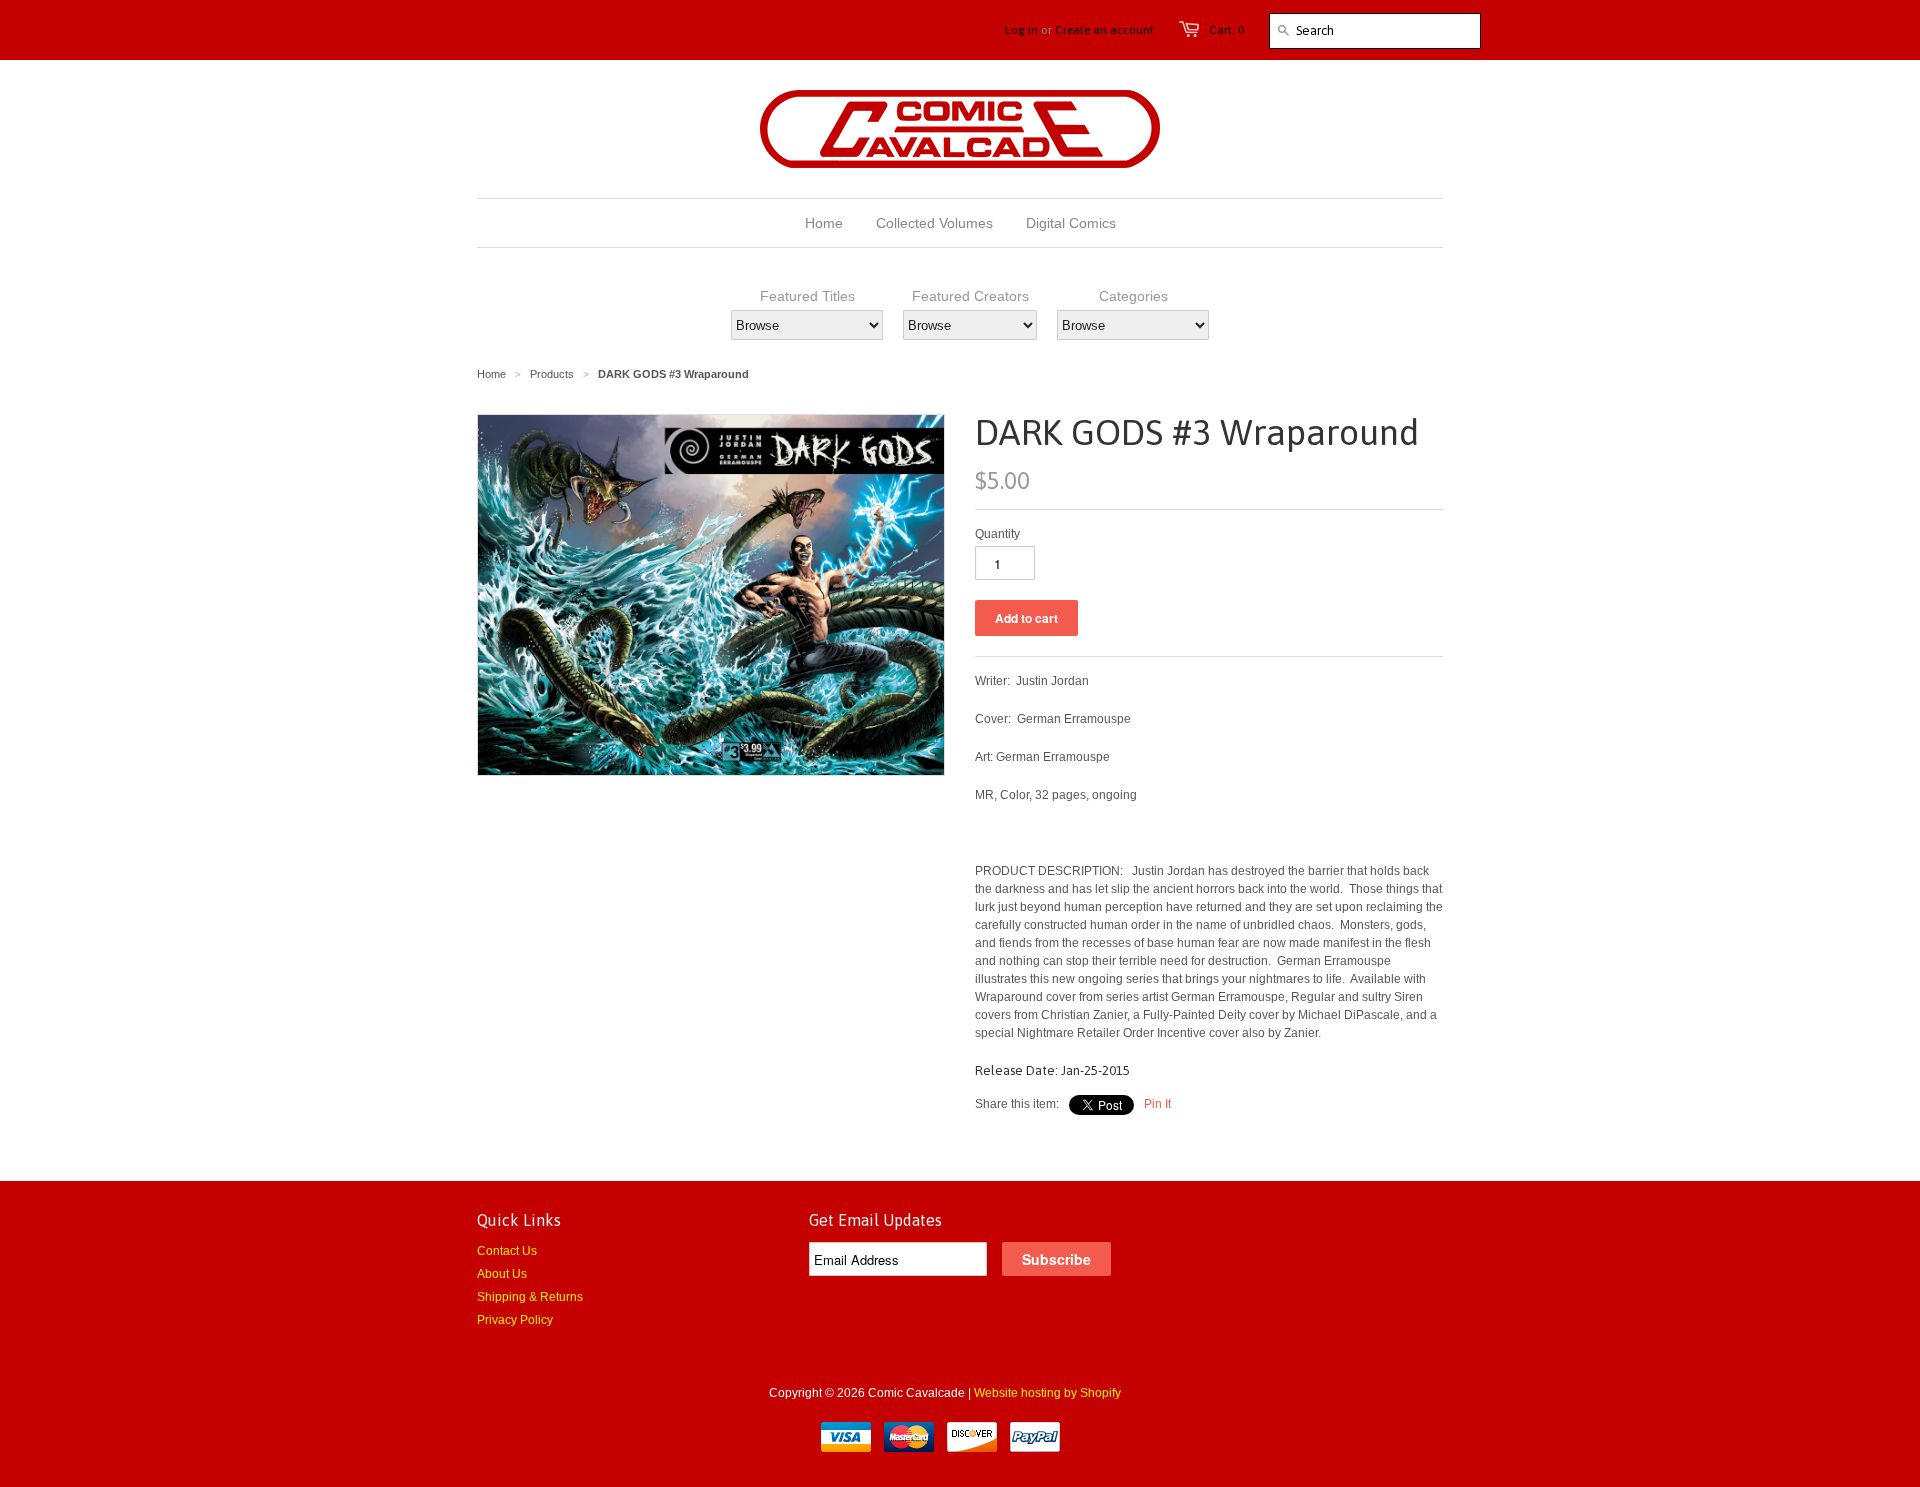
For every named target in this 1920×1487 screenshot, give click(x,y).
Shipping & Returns (530, 1297)
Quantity (997, 534)
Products (552, 374)
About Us (502, 1274)
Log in (1021, 30)
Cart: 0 (1226, 30)
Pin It (1157, 1104)
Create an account (1104, 30)
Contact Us (507, 1251)
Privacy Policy (515, 1320)
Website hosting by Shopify (1047, 1393)
